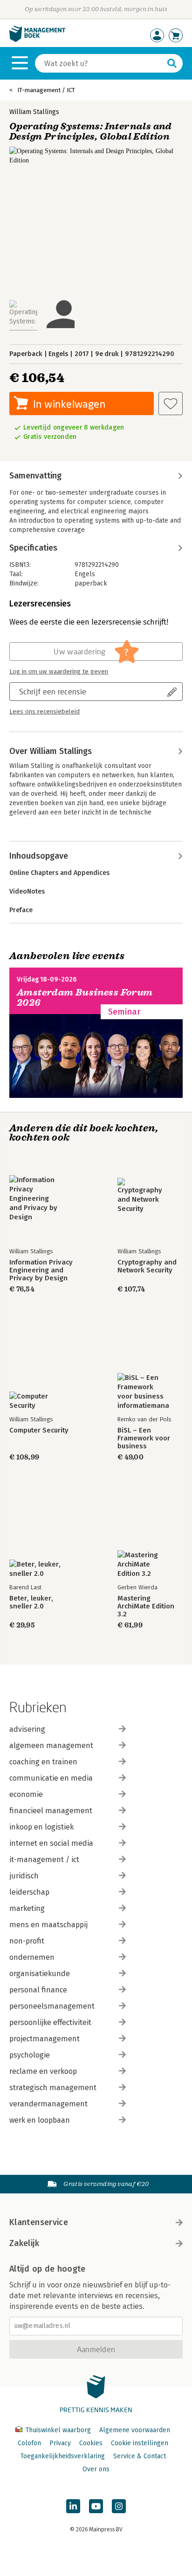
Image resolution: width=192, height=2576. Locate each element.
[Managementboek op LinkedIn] (73, 2506)
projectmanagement (45, 2039)
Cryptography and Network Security (147, 1266)
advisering (27, 1729)
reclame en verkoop (43, 2071)
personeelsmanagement (52, 2006)
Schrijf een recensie (53, 691)
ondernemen (32, 1957)
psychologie (30, 2055)
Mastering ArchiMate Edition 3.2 (146, 1606)
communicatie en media (51, 1778)
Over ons (96, 2469)
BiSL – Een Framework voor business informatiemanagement (150, 1438)
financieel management (51, 1811)
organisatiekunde (40, 1974)
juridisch (24, 1876)
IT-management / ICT (46, 90)
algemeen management (51, 1745)
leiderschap (29, 1892)
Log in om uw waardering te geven (59, 672)
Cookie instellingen (140, 2443)
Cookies (91, 2443)
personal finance (38, 1990)
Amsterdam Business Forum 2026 (85, 998)
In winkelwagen (69, 404)
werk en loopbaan (40, 2120)
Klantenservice (39, 2222)
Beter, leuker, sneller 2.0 (31, 1602)
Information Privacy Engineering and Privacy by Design (41, 1270)
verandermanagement (48, 2104)
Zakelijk (24, 2243)
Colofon (29, 2443)
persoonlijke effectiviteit (50, 2022)
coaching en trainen (43, 1762)
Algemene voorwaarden (135, 2430)
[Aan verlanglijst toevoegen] (171, 404)
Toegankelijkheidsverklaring (62, 2456)
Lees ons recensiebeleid (45, 712)
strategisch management (53, 2088)
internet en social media (51, 1843)
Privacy (60, 2443)
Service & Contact (140, 2456)
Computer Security (39, 1430)
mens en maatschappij (48, 1925)
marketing (27, 1908)
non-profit (27, 1941)
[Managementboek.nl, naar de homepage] (37, 40)
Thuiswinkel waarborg (58, 2430)
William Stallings (34, 112)
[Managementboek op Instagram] (119, 2506)
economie (26, 1794)
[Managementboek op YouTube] (96, 2506)
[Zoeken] (172, 63)
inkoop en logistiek (41, 1827)
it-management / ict (44, 1860)
